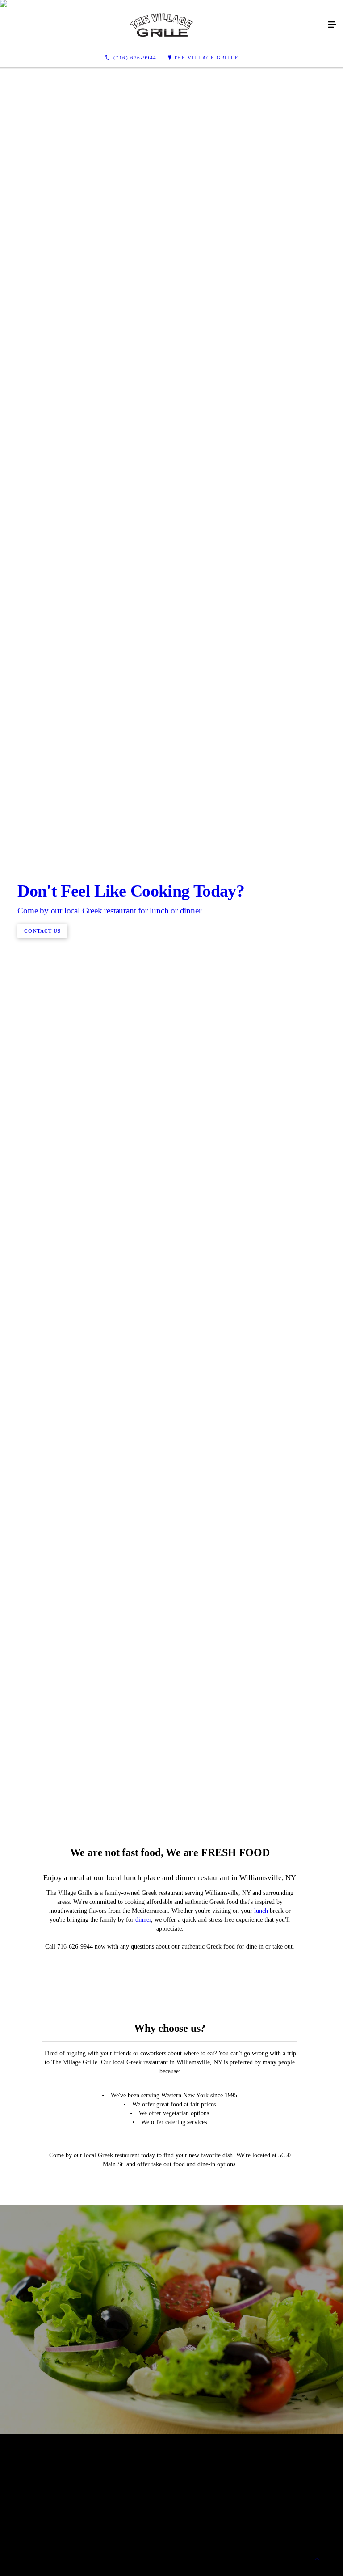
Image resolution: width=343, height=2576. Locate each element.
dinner (143, 1920)
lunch (261, 1911)
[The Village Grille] (163, 25)
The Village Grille (206, 58)
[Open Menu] (332, 25)
